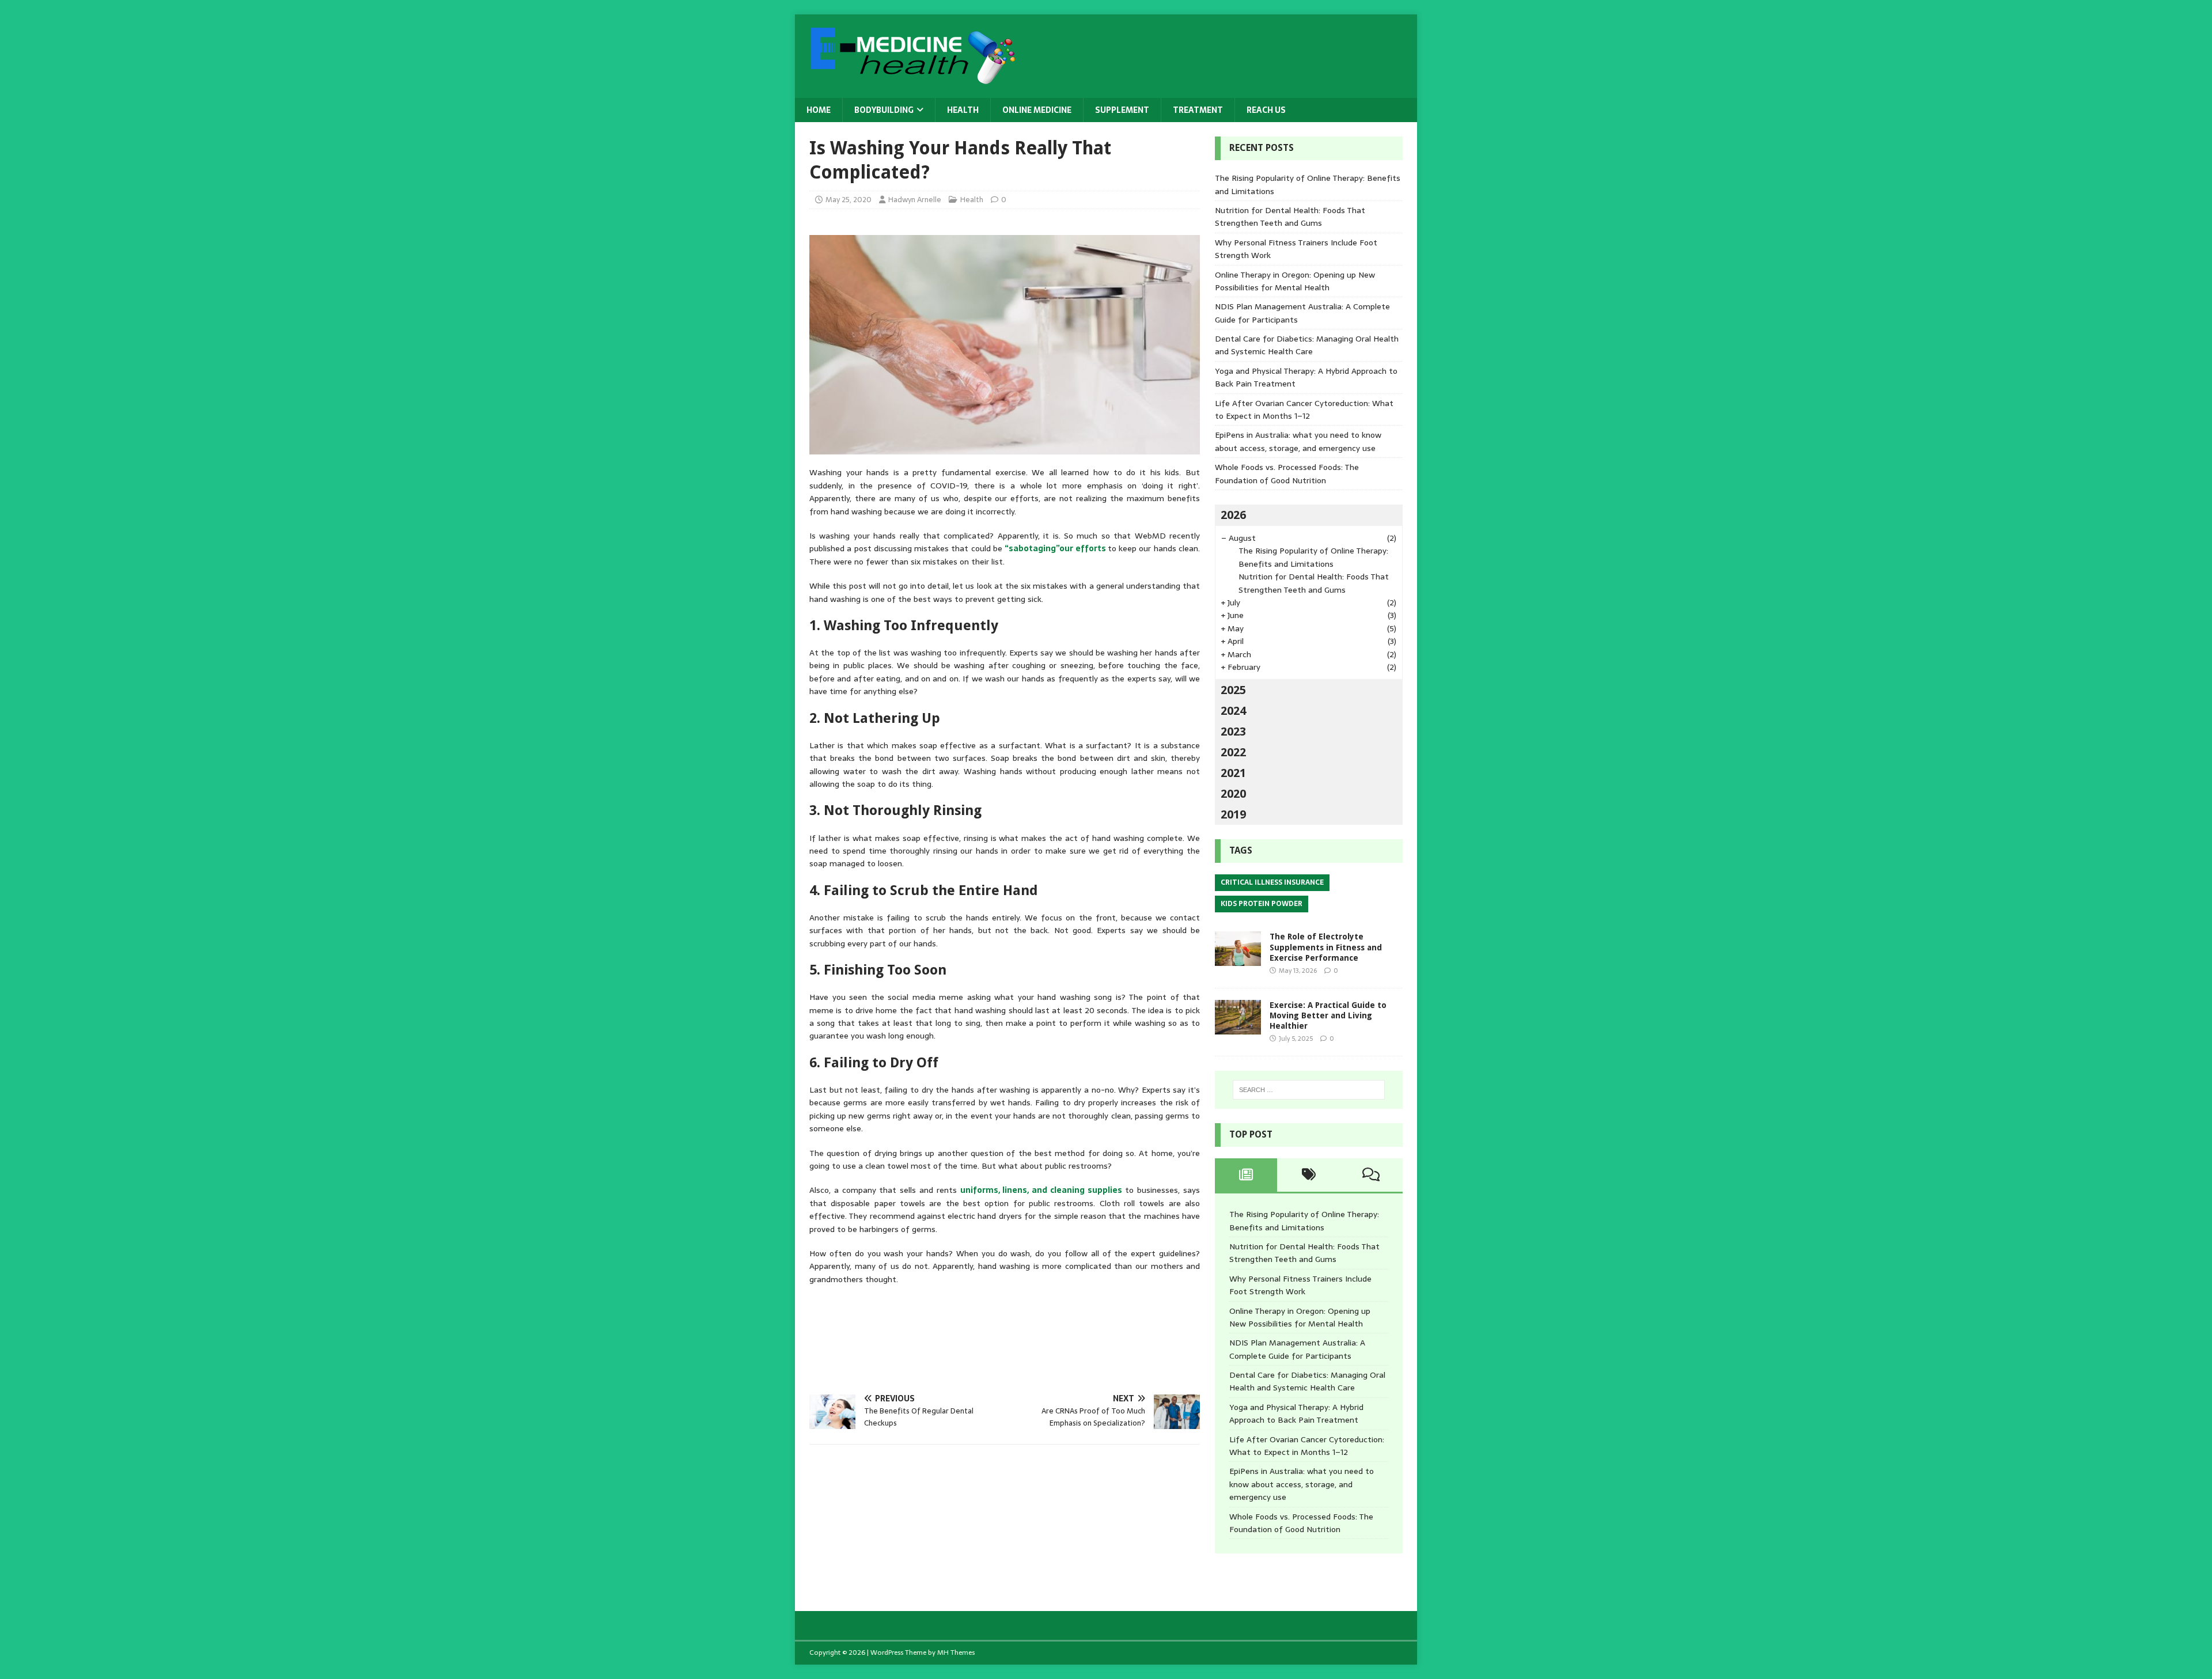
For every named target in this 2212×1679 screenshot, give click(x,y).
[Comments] (1371, 1175)
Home (819, 110)
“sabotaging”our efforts (1055, 548)
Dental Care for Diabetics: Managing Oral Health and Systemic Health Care (1307, 345)
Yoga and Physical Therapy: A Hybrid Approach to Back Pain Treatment (1296, 1413)
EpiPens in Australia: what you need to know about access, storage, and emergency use (1298, 441)
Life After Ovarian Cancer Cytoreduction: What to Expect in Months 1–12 (1304, 410)
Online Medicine (1037, 110)
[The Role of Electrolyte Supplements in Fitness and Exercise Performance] (1238, 960)
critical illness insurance (1272, 882)
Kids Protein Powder (1262, 904)
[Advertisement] (1019, 1336)
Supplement (1122, 110)
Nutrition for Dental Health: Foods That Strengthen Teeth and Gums (1290, 217)
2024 (1233, 711)
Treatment (1198, 110)
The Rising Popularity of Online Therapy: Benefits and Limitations (1313, 557)
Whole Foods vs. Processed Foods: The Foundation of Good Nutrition (1287, 473)
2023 (1233, 732)
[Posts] (1246, 1175)
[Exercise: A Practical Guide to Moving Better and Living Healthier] (1238, 1028)
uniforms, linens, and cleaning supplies (1041, 1190)
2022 (1233, 752)
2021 (1233, 773)
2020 (1233, 794)
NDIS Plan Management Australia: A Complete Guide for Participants (1297, 1349)
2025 (1233, 690)
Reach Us (1266, 110)
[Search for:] (1309, 1090)
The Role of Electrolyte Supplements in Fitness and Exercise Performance (1326, 947)
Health (963, 110)
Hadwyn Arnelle (915, 200)
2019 (1233, 814)
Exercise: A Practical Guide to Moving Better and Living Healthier (1328, 1015)
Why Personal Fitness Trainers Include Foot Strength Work (1300, 1285)
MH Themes (956, 1653)
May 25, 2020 (849, 200)
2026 (1233, 515)
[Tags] (1308, 1175)
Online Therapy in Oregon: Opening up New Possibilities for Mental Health (1295, 281)
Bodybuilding (884, 110)
